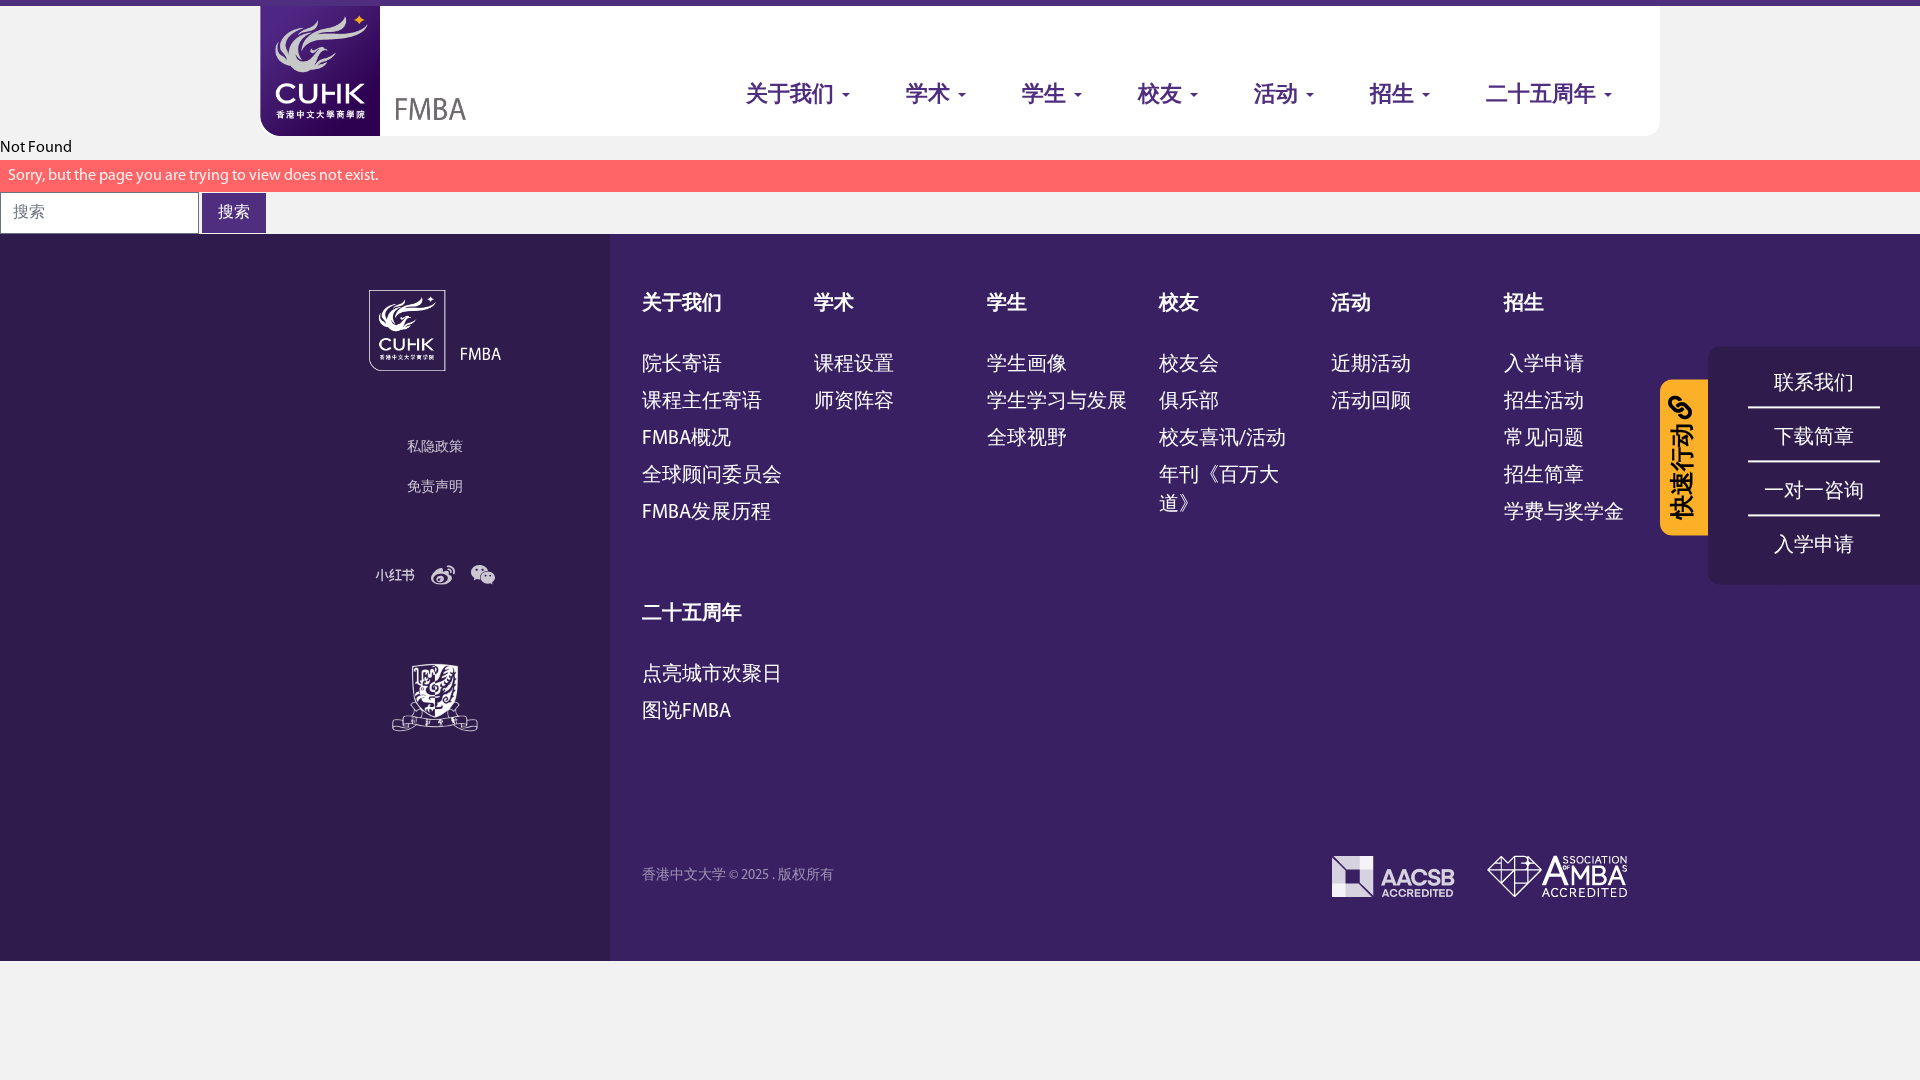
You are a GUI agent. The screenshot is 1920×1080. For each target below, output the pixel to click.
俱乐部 (1189, 402)
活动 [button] (1276, 95)
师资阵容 (854, 402)
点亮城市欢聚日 (712, 675)
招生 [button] (1392, 95)
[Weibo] (443, 575)
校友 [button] (1160, 95)
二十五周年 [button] (1541, 95)
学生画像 (1027, 365)
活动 (1351, 304)
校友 (1179, 304)
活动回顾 (1371, 402)
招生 (1524, 304)
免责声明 (435, 487)
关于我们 (682, 304)
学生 (1007, 304)
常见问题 (1544, 439)
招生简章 (1544, 476)
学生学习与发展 (1057, 402)
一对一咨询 (1814, 492)
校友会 (1189, 365)
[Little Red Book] (395, 575)
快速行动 (1684, 471)
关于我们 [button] (790, 95)
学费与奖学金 (1564, 513)
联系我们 (1814, 384)
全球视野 (1027, 439)
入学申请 (1544, 365)
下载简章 (1814, 438)
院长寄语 (682, 365)
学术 (834, 304)
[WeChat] (483, 575)
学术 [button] (928, 95)
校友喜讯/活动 (1222, 439)
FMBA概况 (686, 439)
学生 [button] (1044, 95)
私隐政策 (435, 447)
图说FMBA (686, 712)
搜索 (234, 213)
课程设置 (854, 365)
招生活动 (1544, 402)
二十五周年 (692, 614)
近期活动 (1371, 365)
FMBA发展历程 (706, 513)
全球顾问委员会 (712, 476)
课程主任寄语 (702, 402)
